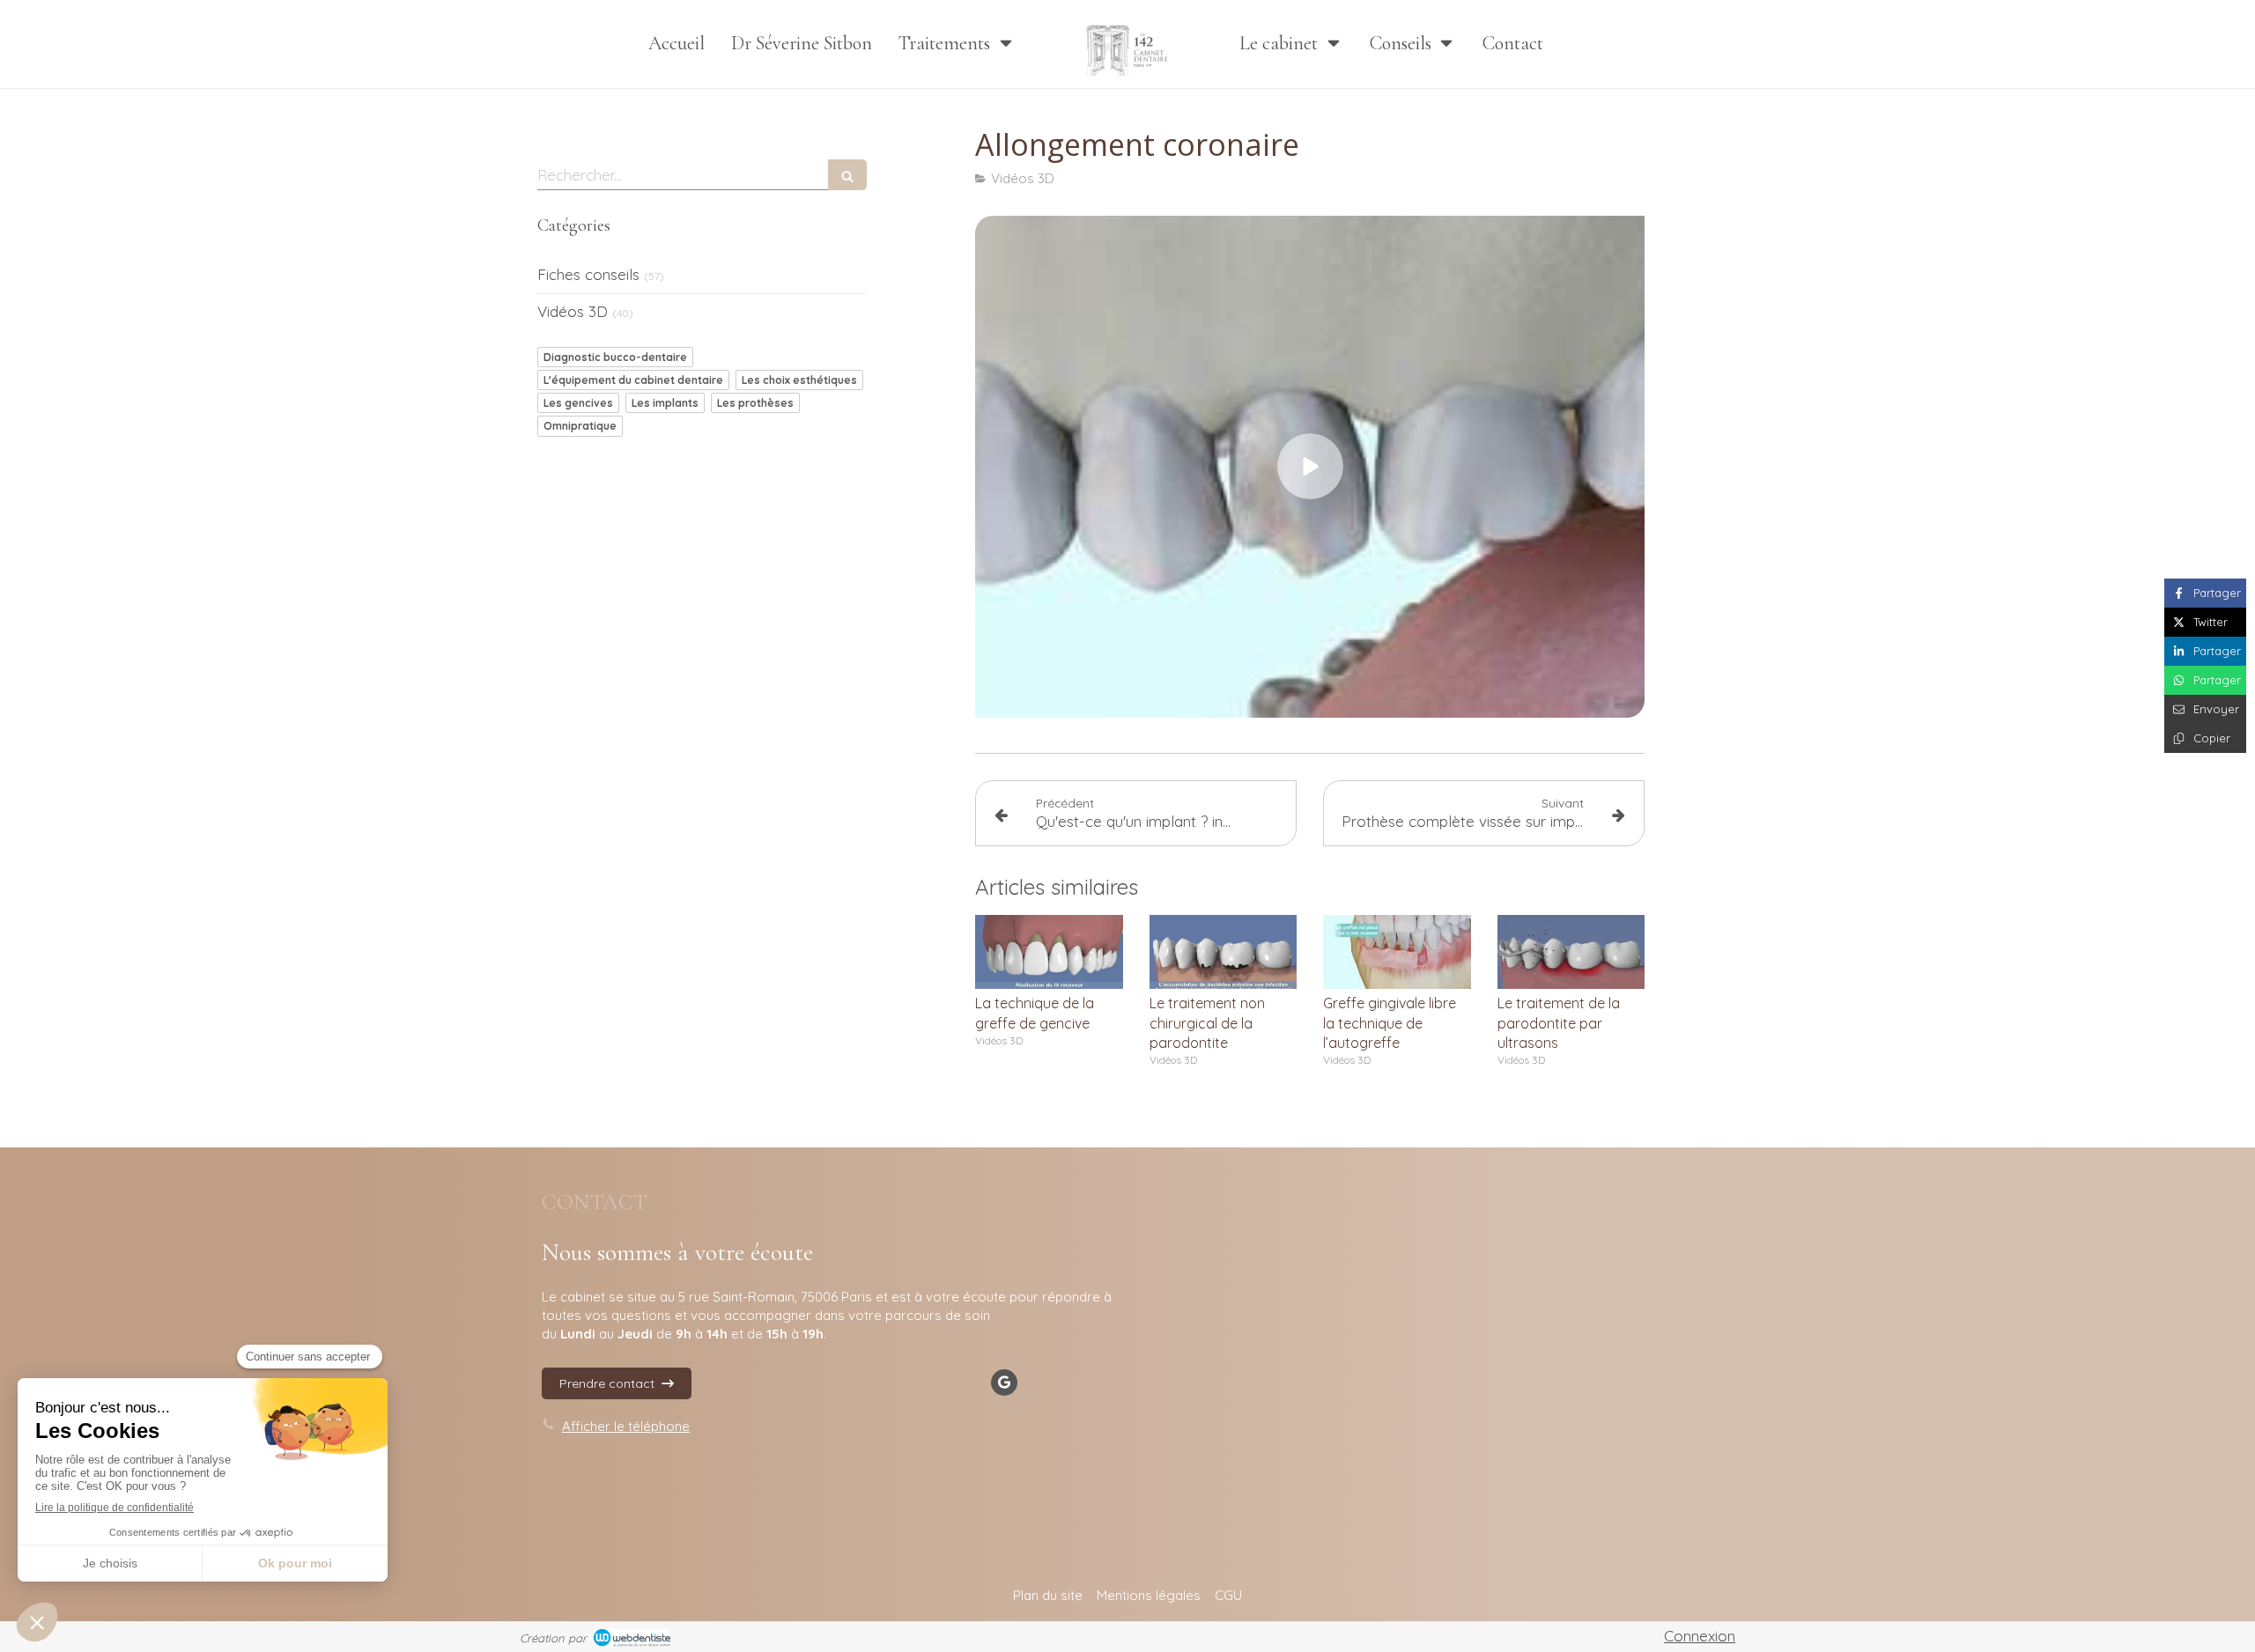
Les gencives (578, 403)
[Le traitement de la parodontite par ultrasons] (1571, 952)
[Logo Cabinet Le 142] (1127, 44)
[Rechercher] (847, 175)
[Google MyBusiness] (1004, 1383)
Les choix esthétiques (799, 380)
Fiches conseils (588, 274)
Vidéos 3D (573, 311)
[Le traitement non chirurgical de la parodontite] (1224, 952)
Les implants (665, 403)
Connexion (1700, 1636)
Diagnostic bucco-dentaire (615, 357)
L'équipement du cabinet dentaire (633, 380)
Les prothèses (755, 403)
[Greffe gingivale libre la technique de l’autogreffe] (1397, 952)
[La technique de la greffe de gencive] (1049, 952)
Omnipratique (580, 426)
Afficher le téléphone (626, 1426)
